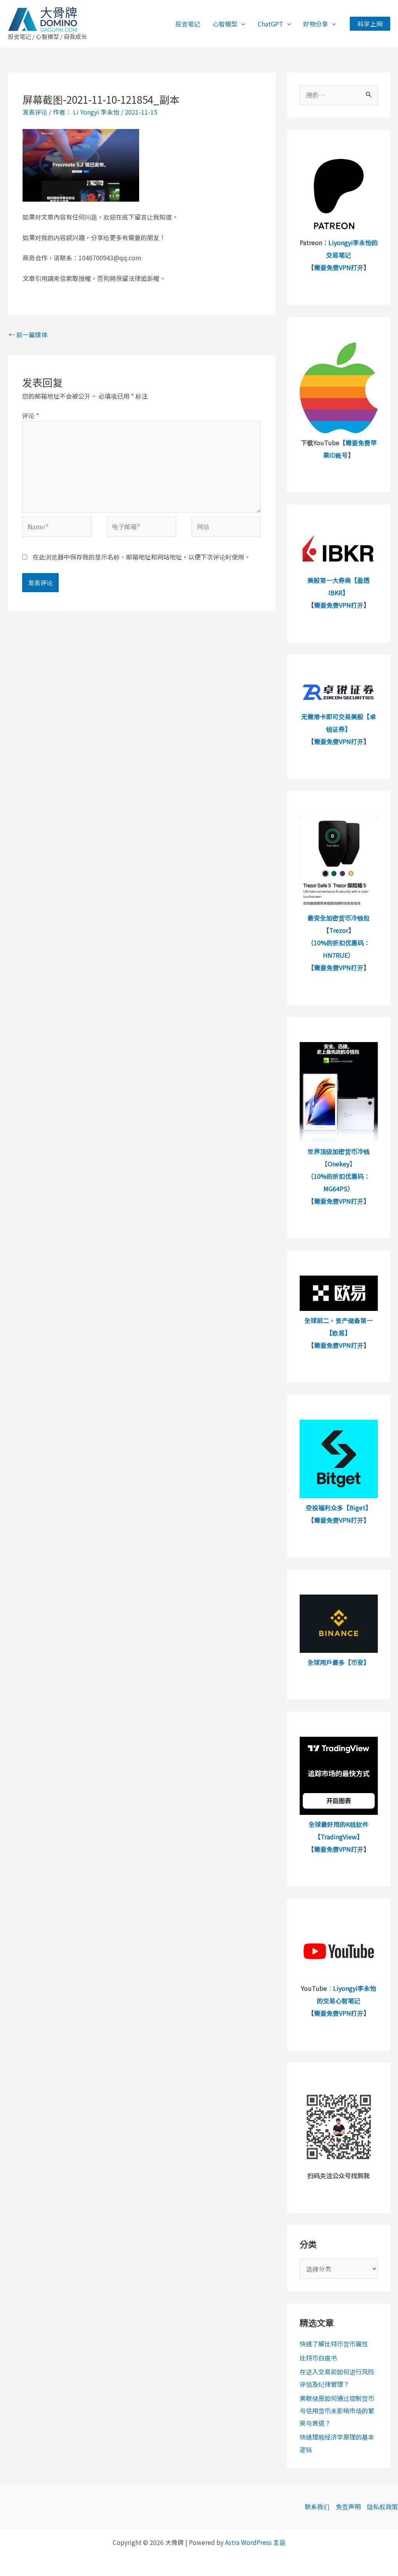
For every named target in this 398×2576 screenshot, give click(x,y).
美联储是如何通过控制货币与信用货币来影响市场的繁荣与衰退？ (337, 2410)
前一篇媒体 (28, 335)
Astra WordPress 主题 (255, 2542)
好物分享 (316, 24)
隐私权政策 (382, 2506)
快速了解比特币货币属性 (334, 2344)
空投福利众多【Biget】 (339, 1508)
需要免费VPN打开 (339, 267)
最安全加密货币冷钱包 (339, 918)
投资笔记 (188, 24)
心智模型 (225, 24)
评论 (31, 415)
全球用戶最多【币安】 (339, 1662)
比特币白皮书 (318, 2358)
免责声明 (348, 2506)
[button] (241, 24)
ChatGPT (271, 24)
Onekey (339, 1164)
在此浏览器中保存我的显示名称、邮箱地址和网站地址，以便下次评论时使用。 (141, 557)
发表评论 (35, 112)
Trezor (339, 930)
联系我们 (317, 2506)
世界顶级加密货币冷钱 (339, 1151)
